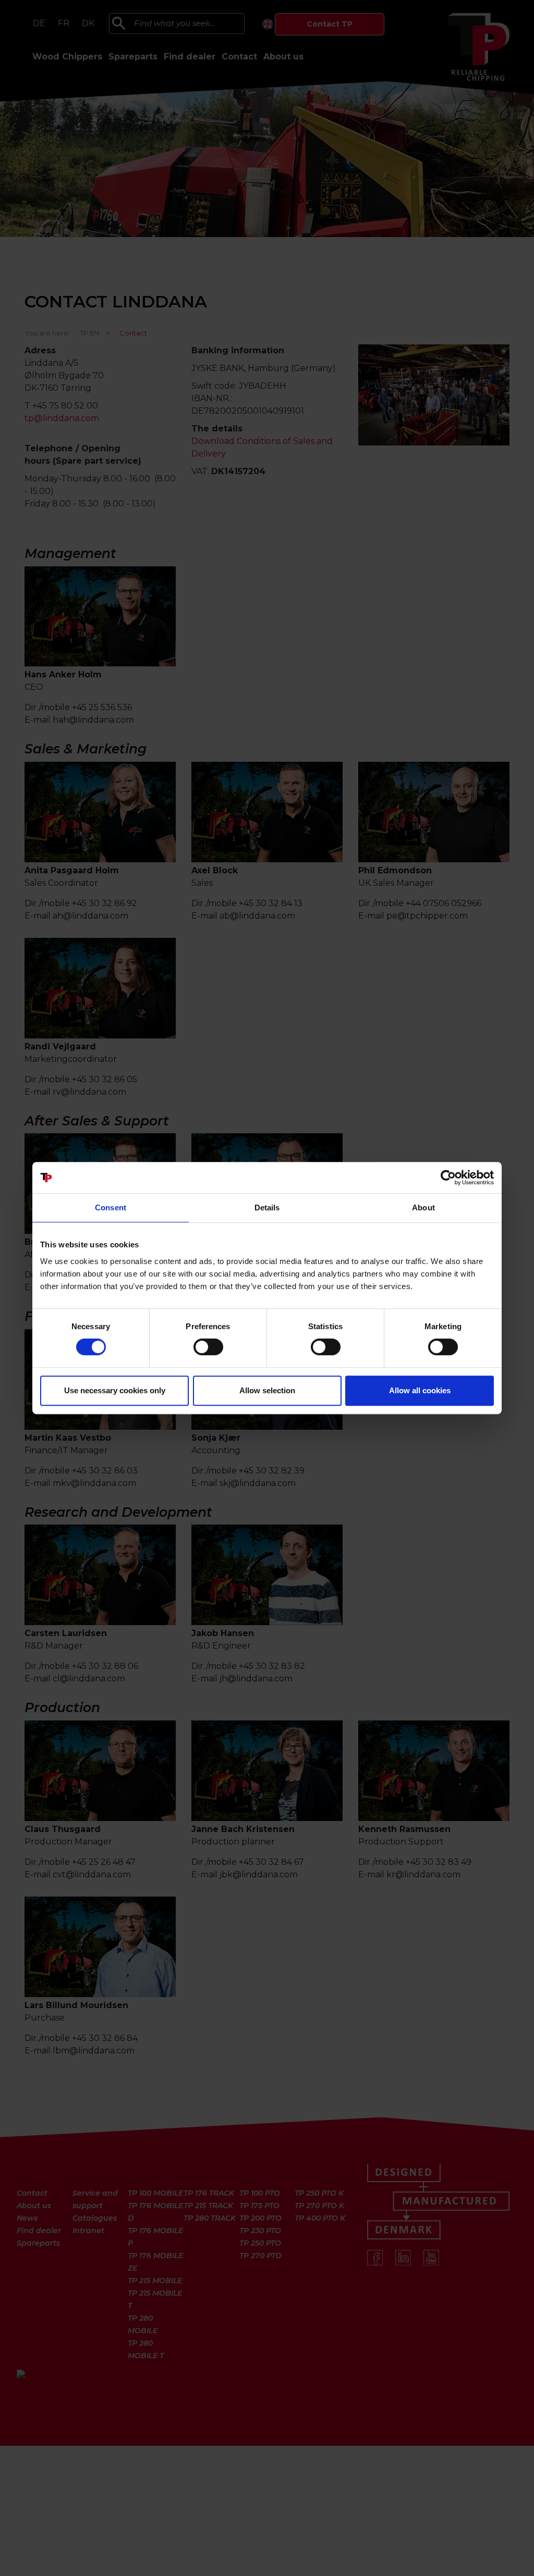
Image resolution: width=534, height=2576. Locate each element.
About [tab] (423, 1207)
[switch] (208, 1347)
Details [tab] (267, 1207)
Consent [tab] (111, 1207)
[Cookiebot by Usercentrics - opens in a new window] (448, 1178)
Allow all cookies (420, 1390)
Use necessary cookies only (115, 1390)
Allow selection (267, 1390)
